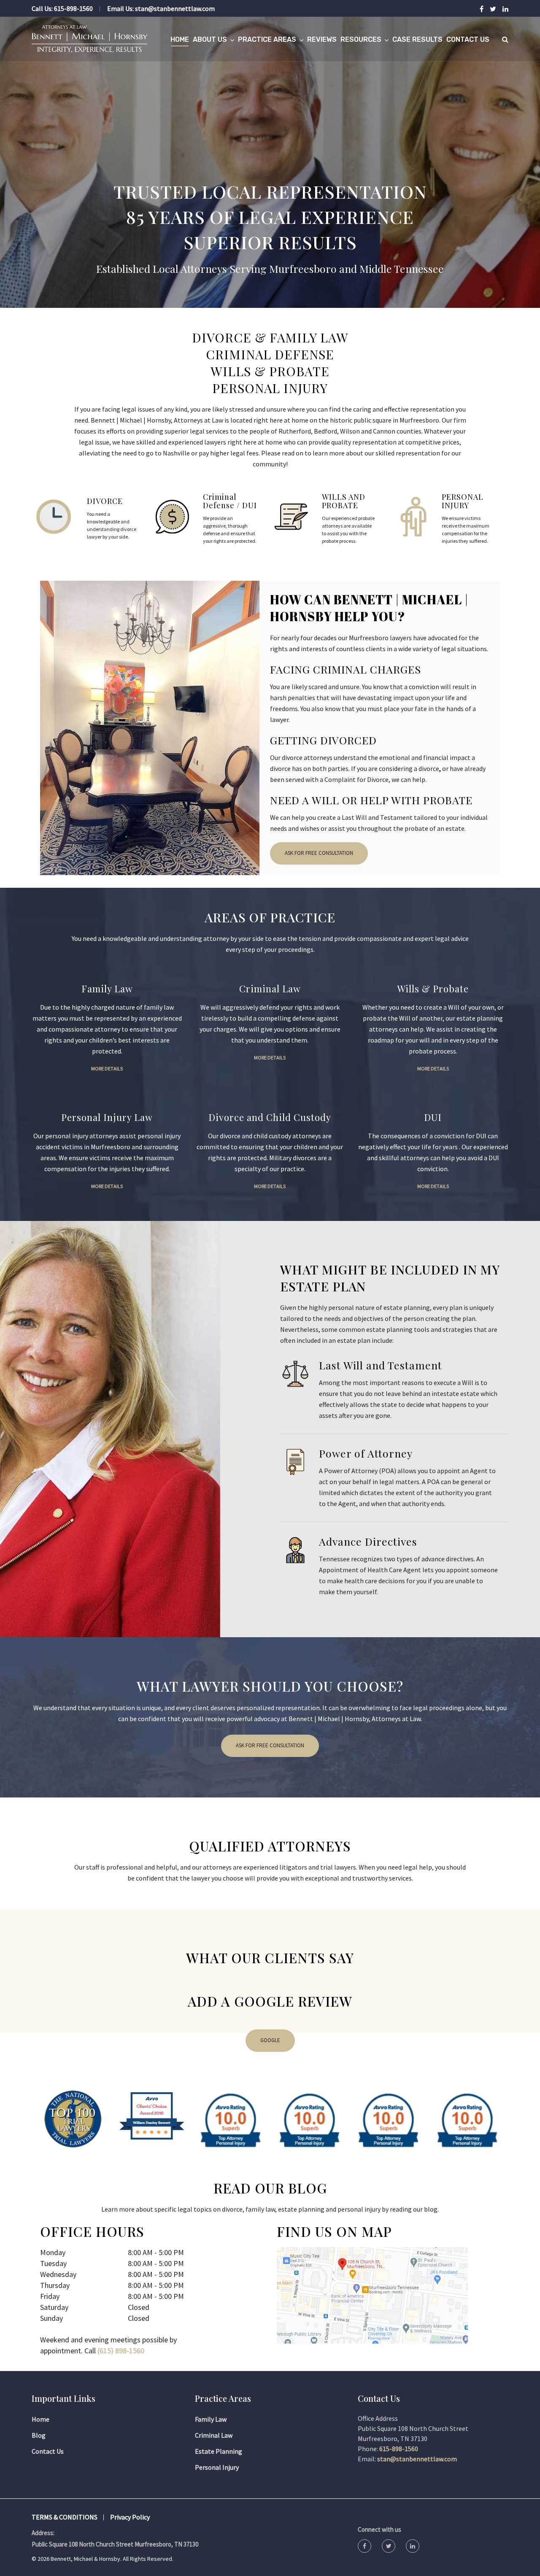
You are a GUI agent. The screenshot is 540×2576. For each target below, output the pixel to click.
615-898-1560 (73, 8)
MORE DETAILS (107, 1068)
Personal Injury (217, 2467)
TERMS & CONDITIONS (65, 2517)
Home (180, 39)
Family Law (211, 2419)
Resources (361, 39)
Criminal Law (214, 2435)
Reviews (322, 39)
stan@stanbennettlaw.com (175, 8)
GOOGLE (270, 2040)
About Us (210, 39)
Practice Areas (267, 39)
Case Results (417, 39)
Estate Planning (219, 2451)
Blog (39, 2435)
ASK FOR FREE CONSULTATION (319, 853)
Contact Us (468, 39)
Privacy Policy (130, 2517)
